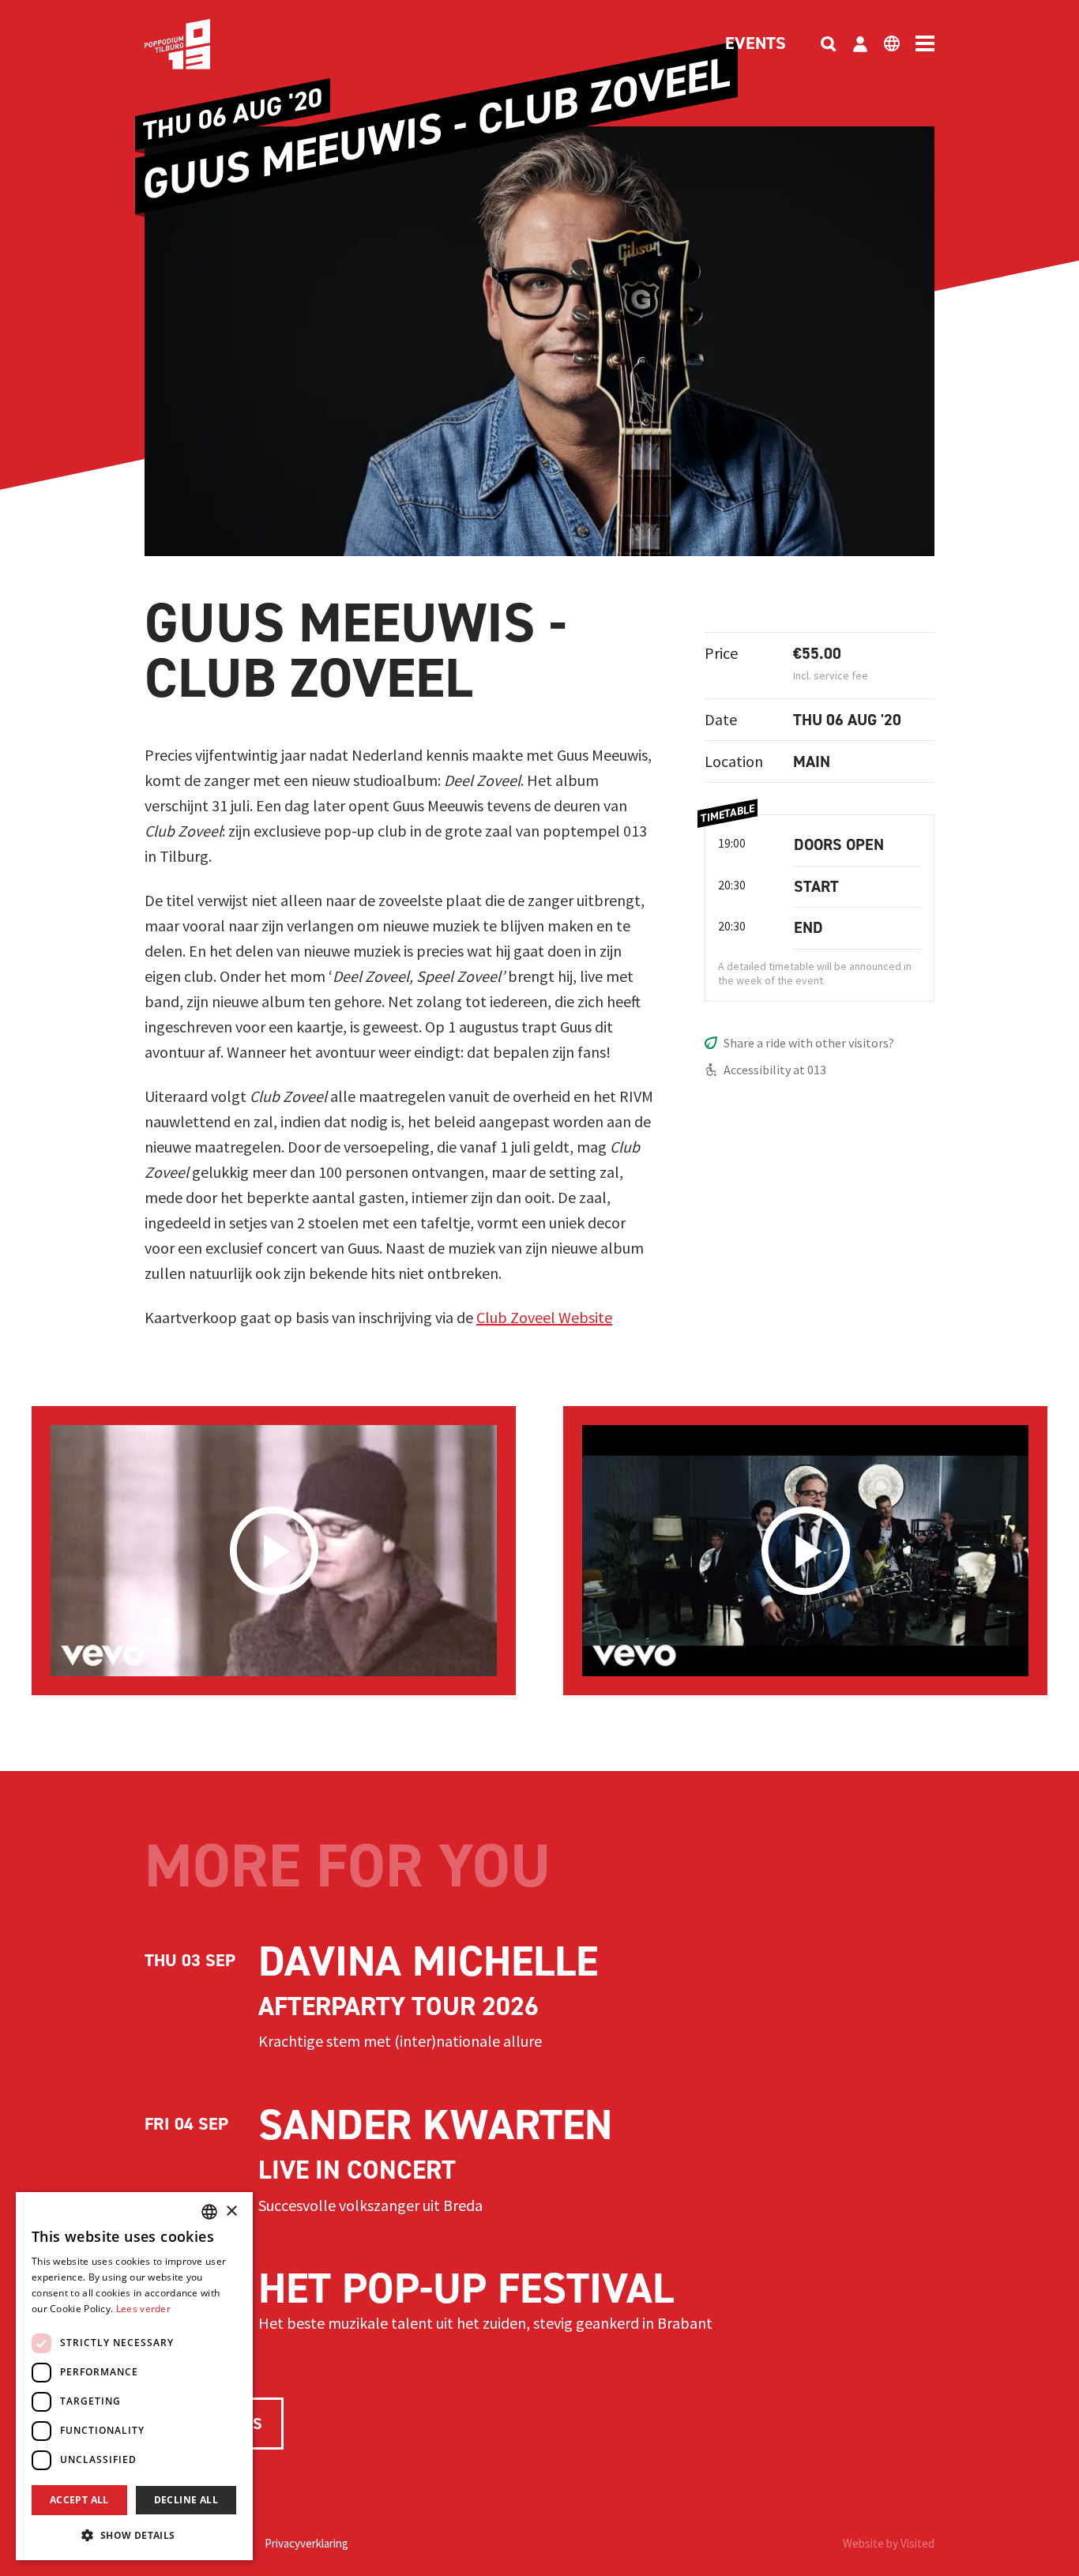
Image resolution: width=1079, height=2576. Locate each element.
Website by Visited (889, 2543)
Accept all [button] (79, 2500)
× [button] (231, 2211)
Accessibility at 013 (775, 1070)
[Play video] (274, 1551)
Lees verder (143, 2309)
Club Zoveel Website (544, 1317)
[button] (134, 2535)
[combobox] (209, 2212)
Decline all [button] (186, 2500)
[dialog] (134, 2376)
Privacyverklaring (306, 2543)
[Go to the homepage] (201, 44)
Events (756, 44)
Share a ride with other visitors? (809, 1043)
